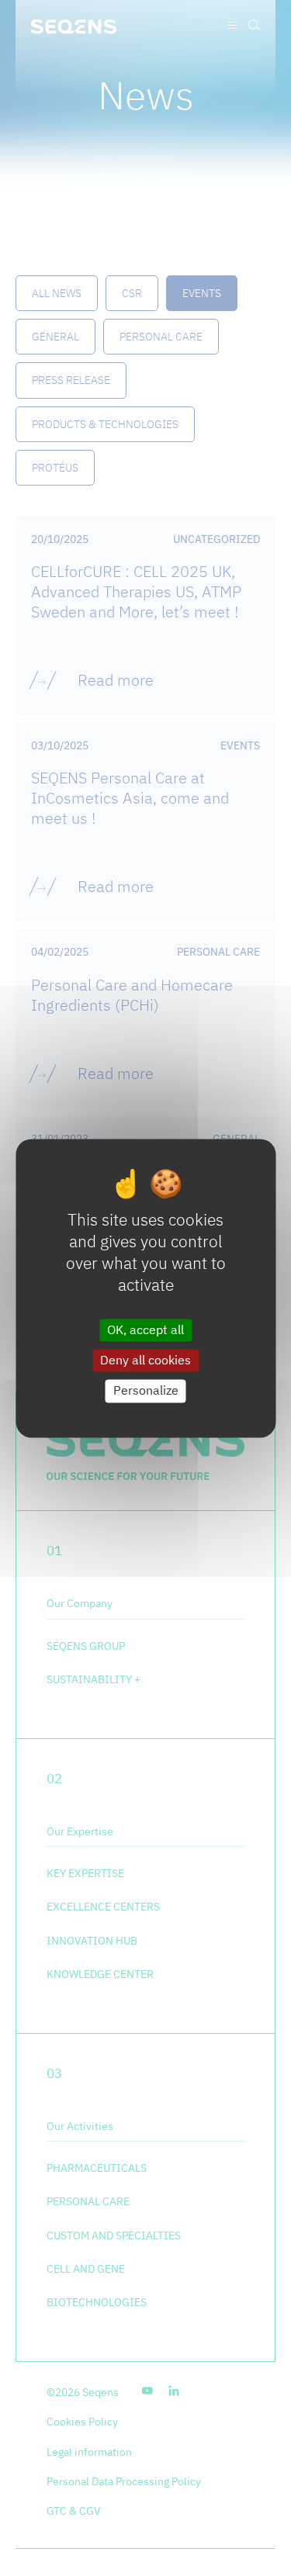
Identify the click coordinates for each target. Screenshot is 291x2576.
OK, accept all (145, 1329)
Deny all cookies (145, 1361)
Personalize (146, 1391)
